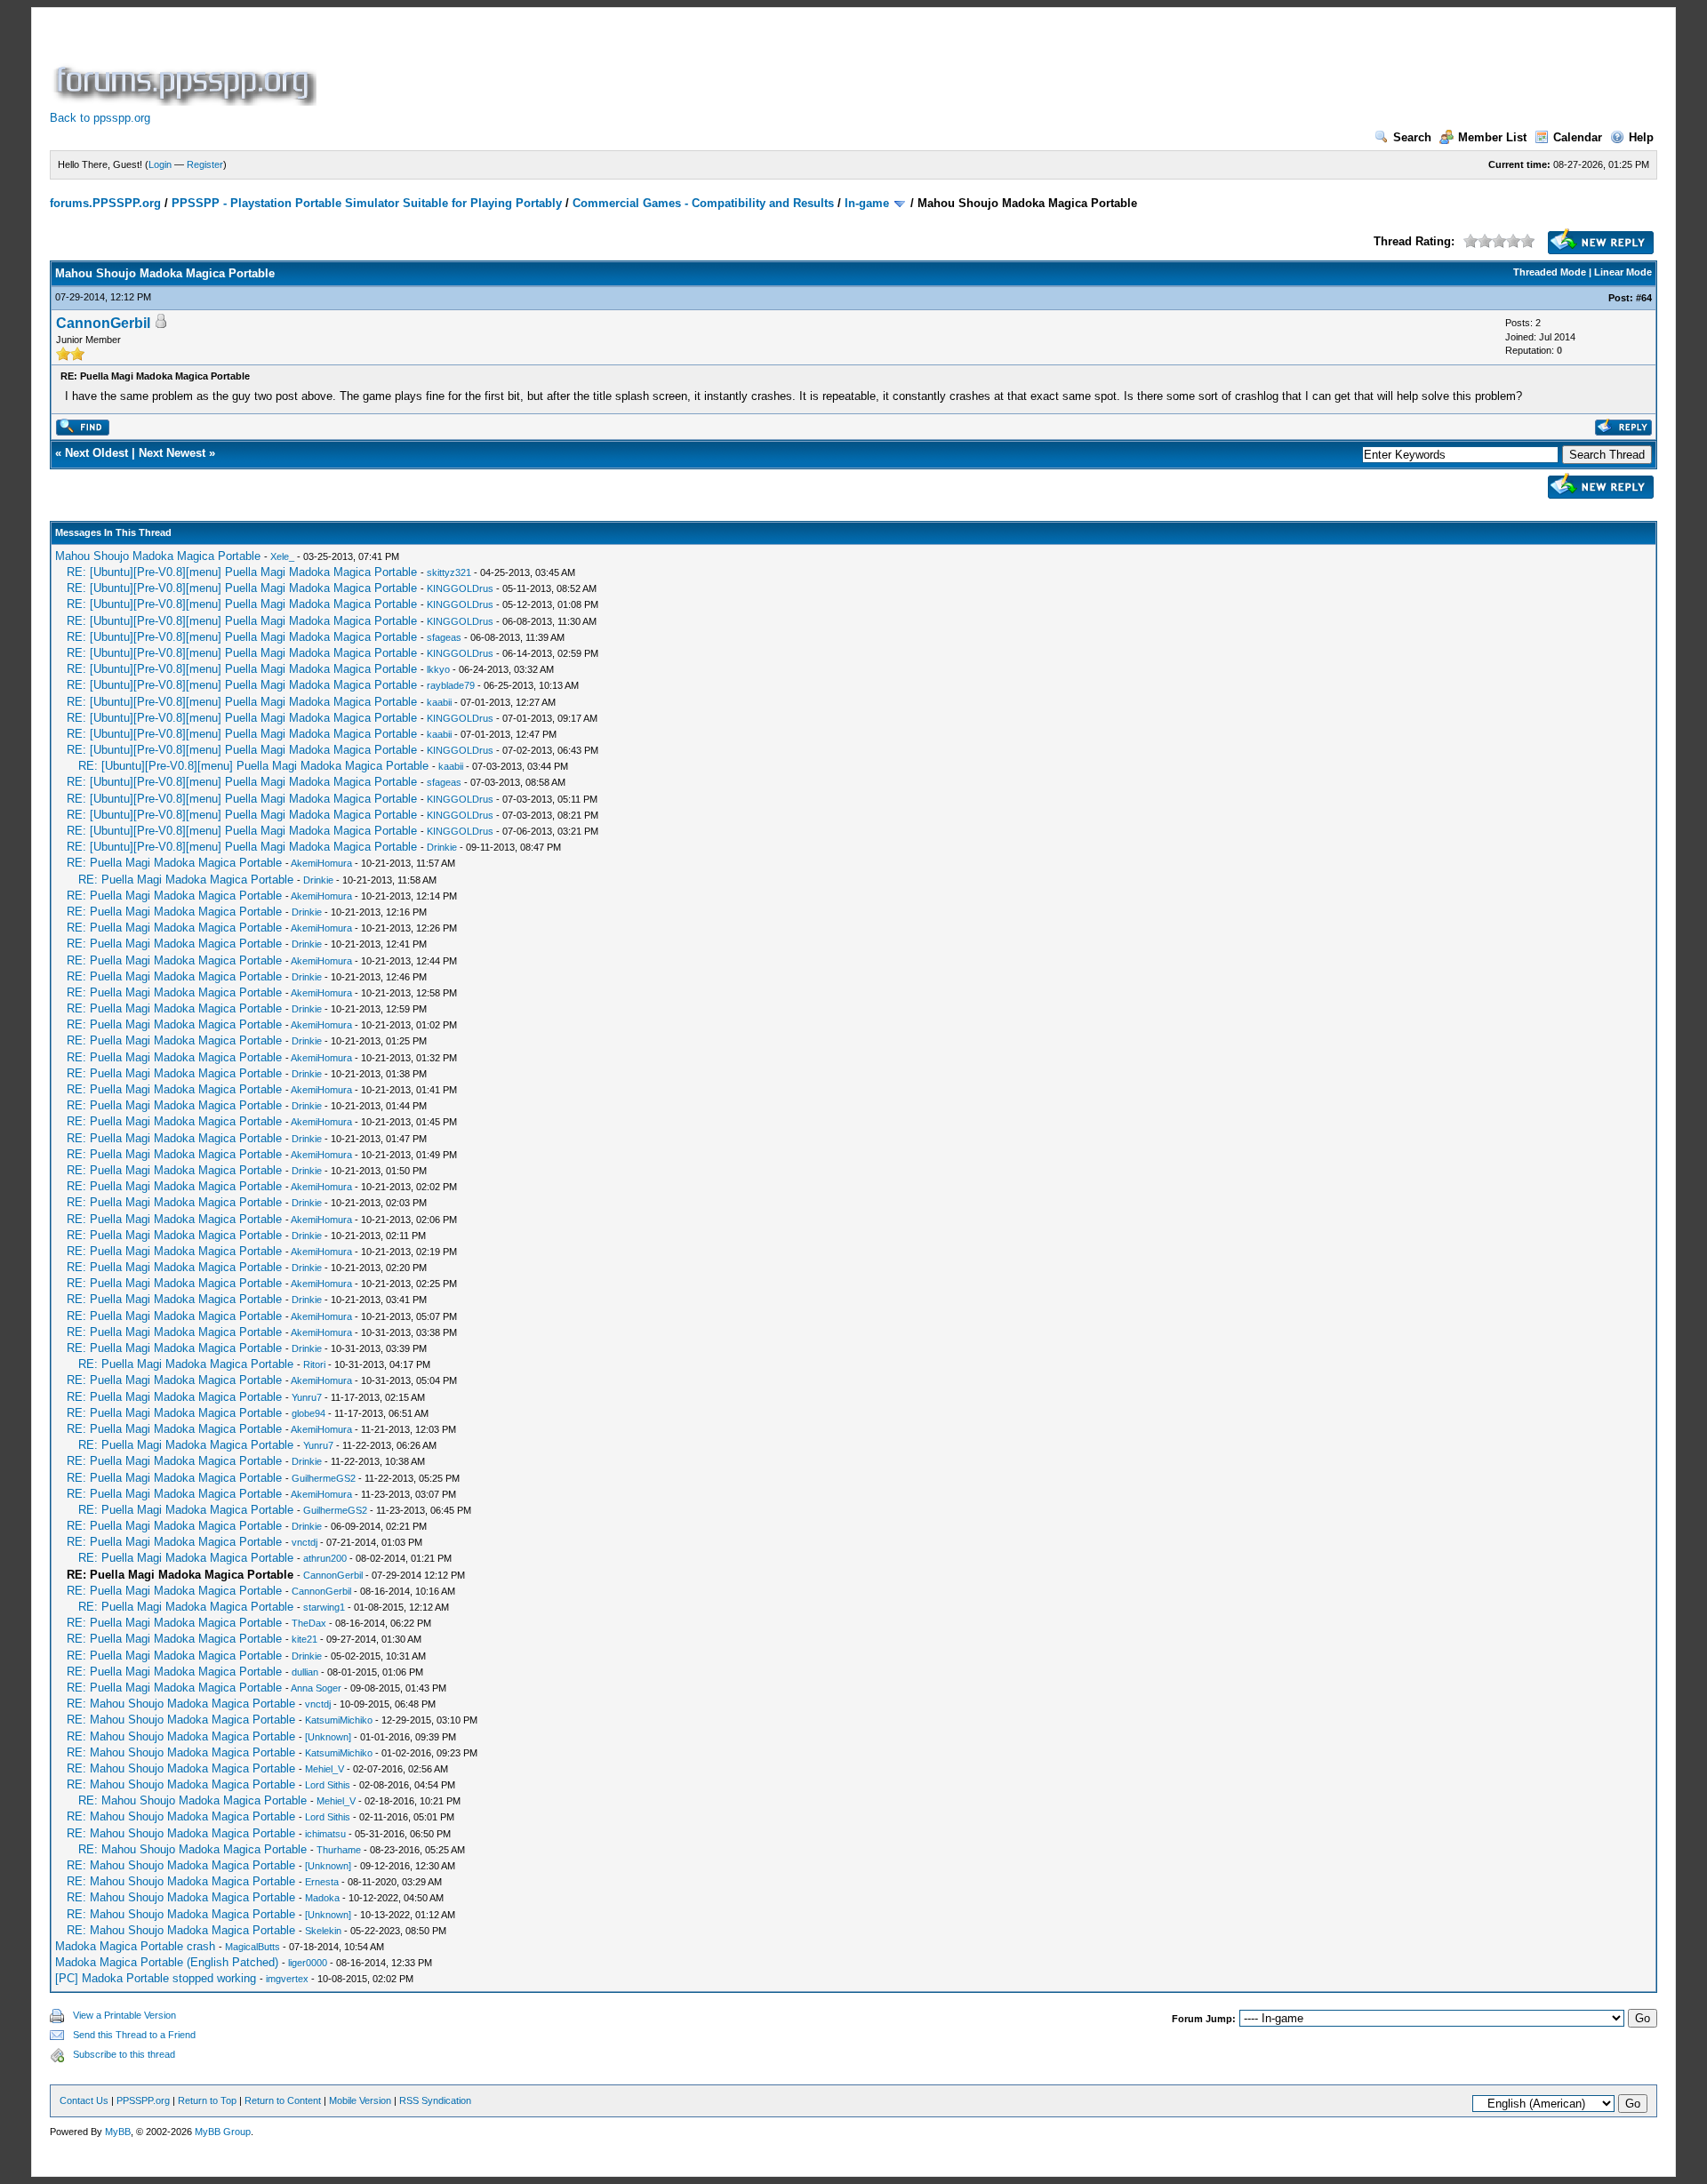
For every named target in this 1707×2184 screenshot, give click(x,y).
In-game (867, 203)
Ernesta (322, 1882)
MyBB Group (223, 2132)
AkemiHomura (321, 863)
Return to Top (207, 2100)
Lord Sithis (328, 1785)
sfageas (444, 637)
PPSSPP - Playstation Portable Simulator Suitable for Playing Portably (367, 203)
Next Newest (172, 453)
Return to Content (283, 2100)
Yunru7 (307, 1397)
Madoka (322, 1898)
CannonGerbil (103, 323)
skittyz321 (449, 572)
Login (160, 164)
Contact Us (84, 2100)
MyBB (118, 2132)
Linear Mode (1623, 272)
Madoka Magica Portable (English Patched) (167, 1962)
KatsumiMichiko (339, 1720)
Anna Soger (316, 1688)
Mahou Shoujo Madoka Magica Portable (158, 556)
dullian (305, 1672)
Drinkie (442, 847)
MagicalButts (252, 1947)
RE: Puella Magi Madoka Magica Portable (174, 863)
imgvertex (287, 1979)
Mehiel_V (325, 1769)
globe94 (309, 1413)
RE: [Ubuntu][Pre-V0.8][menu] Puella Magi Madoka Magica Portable (242, 572)
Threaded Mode (1550, 272)
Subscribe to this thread (124, 2054)
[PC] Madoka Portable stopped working (156, 1978)
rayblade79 (451, 685)
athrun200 (325, 1558)
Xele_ (282, 556)
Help (1641, 137)
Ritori (314, 1364)
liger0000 (308, 1963)
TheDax (309, 1623)
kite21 (305, 1639)
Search (1412, 137)
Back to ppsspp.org (100, 118)
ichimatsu (325, 1834)
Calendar (1578, 137)
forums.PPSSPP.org (105, 203)
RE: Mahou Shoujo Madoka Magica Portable (181, 1704)
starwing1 (324, 1607)
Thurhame (339, 1850)
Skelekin (323, 1931)
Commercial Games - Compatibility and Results (703, 203)
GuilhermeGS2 (324, 1478)
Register (205, 164)
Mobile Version (360, 2100)
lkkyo (438, 669)
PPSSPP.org (143, 2100)
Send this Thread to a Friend (134, 2035)
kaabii (439, 702)
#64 (1644, 298)
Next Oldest (96, 453)
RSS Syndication (435, 2100)
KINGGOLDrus (460, 588)
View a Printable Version (124, 2015)
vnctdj (305, 1542)
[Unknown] (328, 1737)
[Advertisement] (644, 66)
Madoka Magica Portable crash (135, 1946)
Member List (1492, 137)
